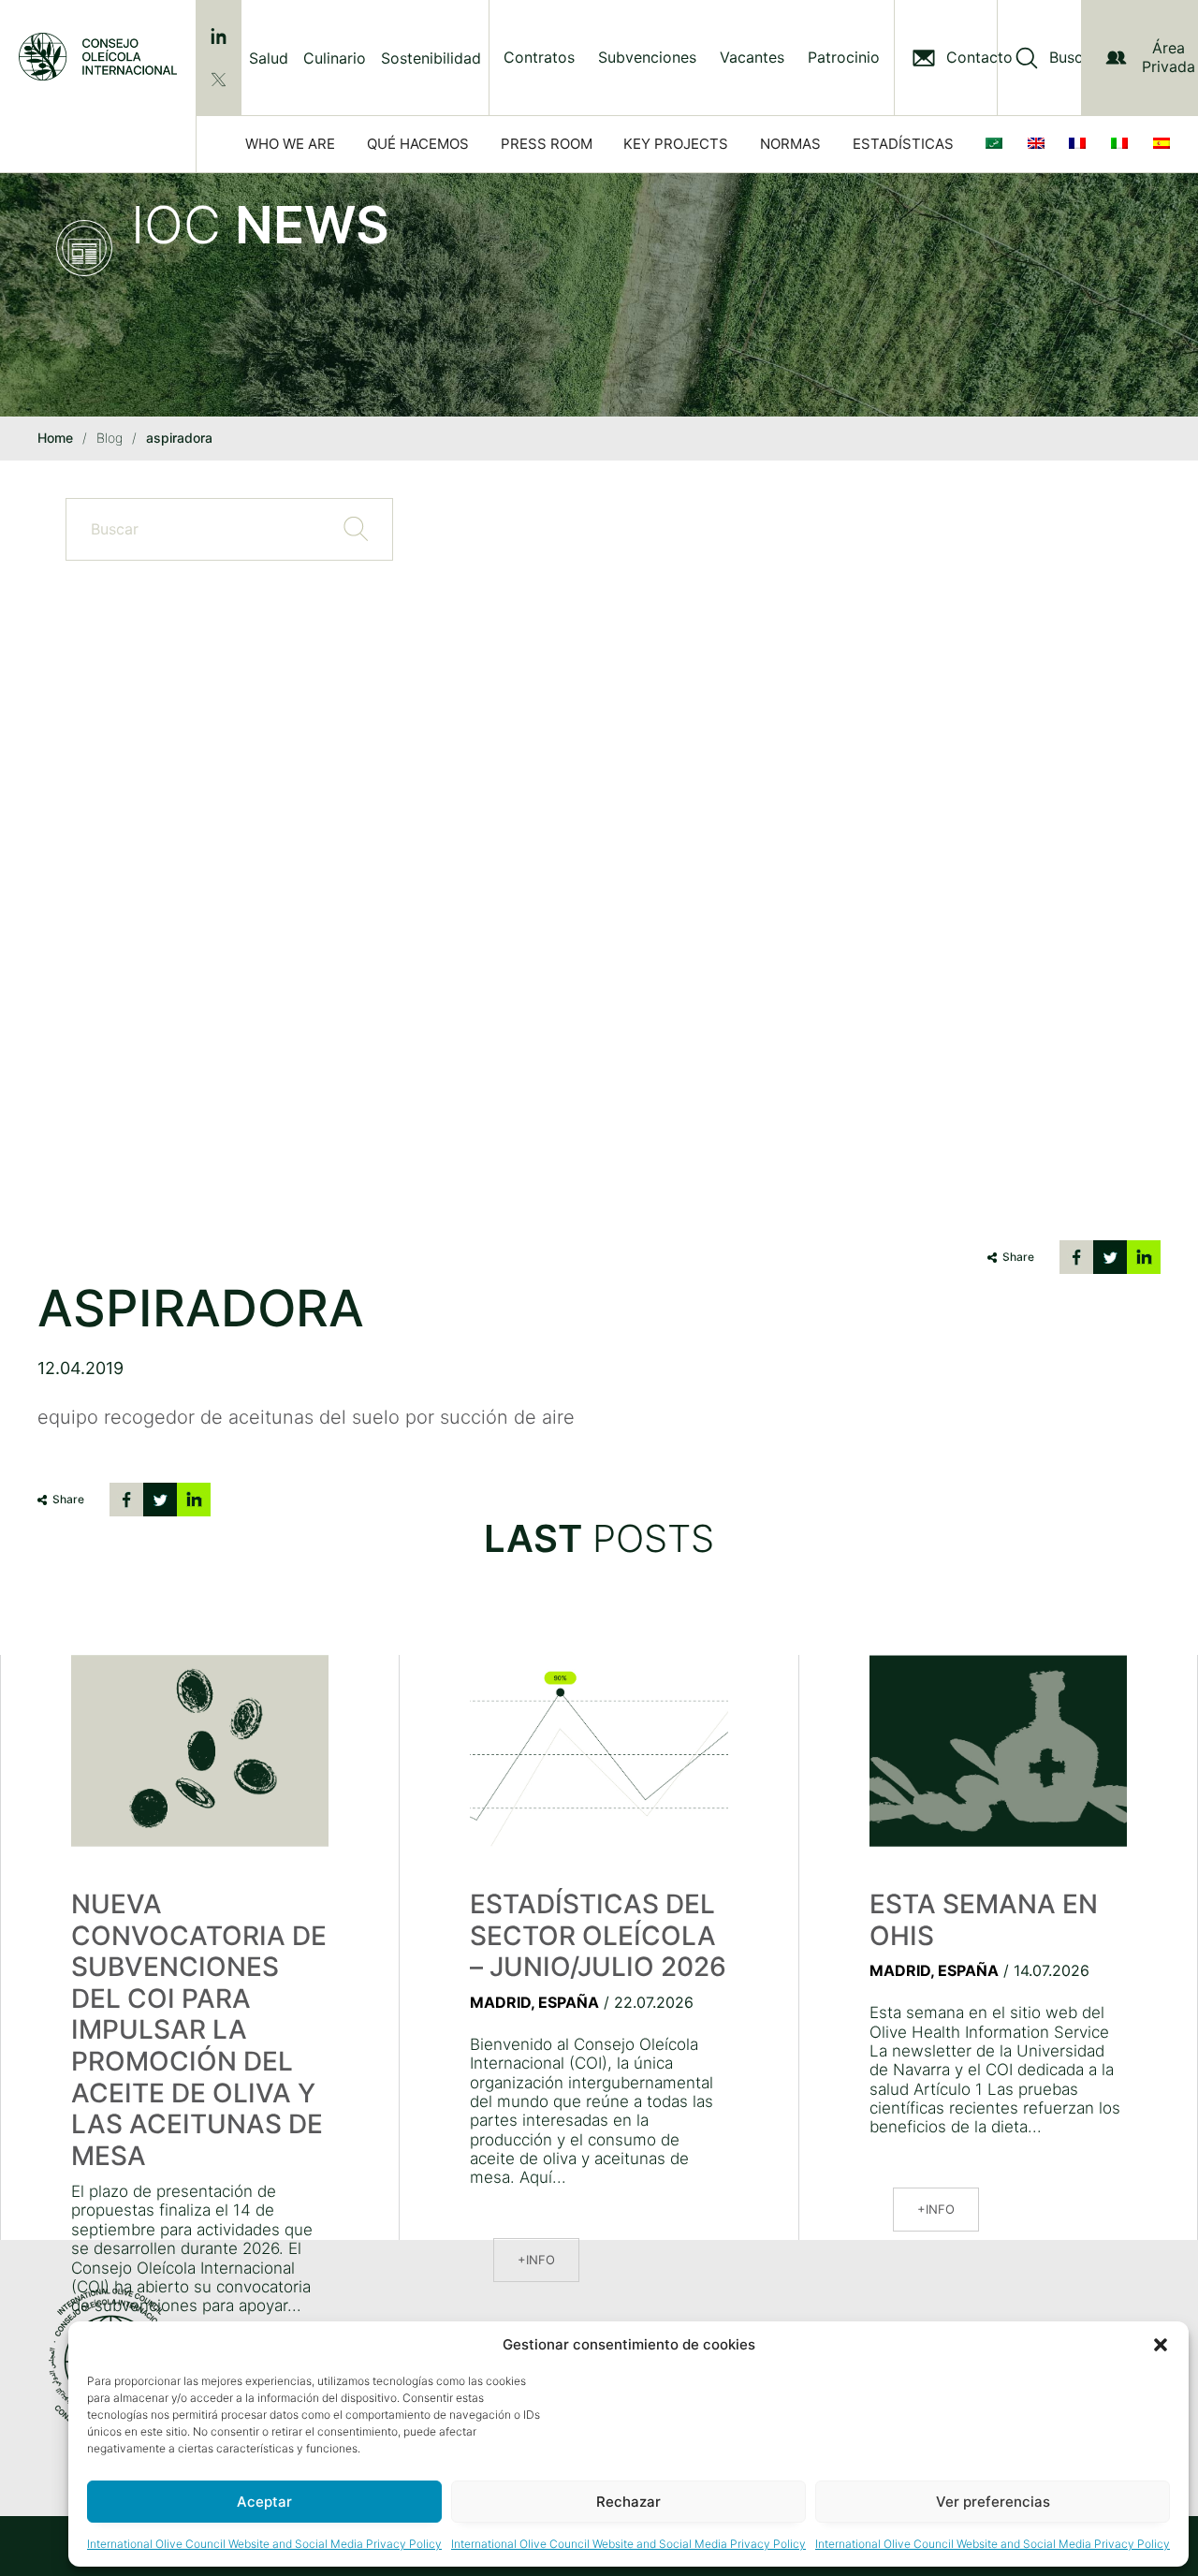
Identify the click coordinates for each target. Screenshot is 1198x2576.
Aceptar (264, 2502)
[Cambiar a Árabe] (998, 144)
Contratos (539, 58)
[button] (1161, 2345)
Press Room (547, 144)
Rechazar (628, 2502)
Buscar (1073, 58)
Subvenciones (647, 58)
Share (1018, 1257)
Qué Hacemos (418, 144)
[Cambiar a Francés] (1081, 144)
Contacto (979, 58)
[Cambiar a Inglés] (1040, 144)
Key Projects (676, 144)
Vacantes (752, 58)
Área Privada (1169, 57)
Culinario (335, 58)
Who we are (290, 144)
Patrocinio (844, 58)
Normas (790, 144)
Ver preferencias (993, 2502)
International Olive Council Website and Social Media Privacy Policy (264, 2544)
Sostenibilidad (431, 58)
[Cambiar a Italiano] (1123, 144)
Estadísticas (903, 144)
